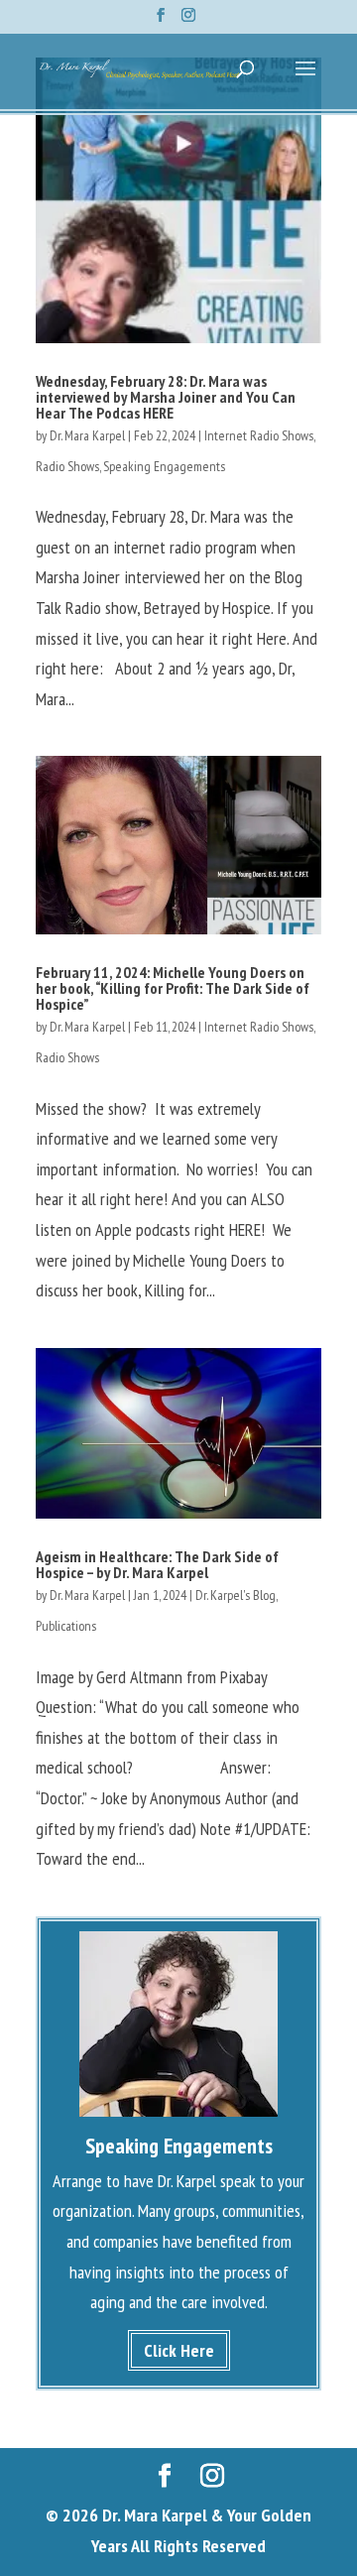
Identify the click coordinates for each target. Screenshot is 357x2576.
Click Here (179, 2350)
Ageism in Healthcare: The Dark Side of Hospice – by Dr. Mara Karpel (157, 1564)
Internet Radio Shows (259, 435)
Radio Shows (67, 466)
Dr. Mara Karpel (87, 435)
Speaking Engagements (164, 466)
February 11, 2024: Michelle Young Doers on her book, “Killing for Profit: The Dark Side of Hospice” (173, 988)
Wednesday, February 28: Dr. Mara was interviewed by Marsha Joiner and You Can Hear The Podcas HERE (166, 397)
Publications (66, 1626)
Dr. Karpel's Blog (236, 1595)
